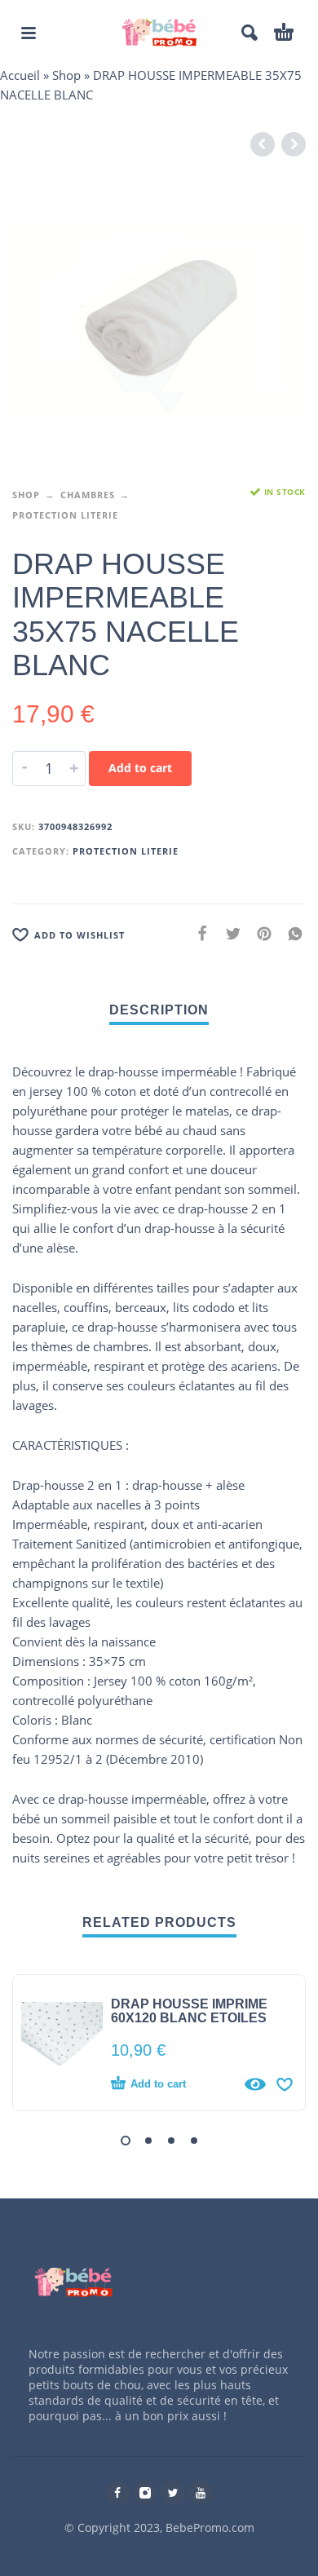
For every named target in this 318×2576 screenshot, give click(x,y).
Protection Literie (65, 515)
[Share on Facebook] (197, 933)
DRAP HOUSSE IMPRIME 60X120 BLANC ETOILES (189, 2011)
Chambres (88, 495)
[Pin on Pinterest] (259, 933)
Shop (66, 75)
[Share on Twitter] (228, 933)
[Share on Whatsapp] (290, 933)
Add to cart (140, 768)
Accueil (20, 75)
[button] (126, 2141)
